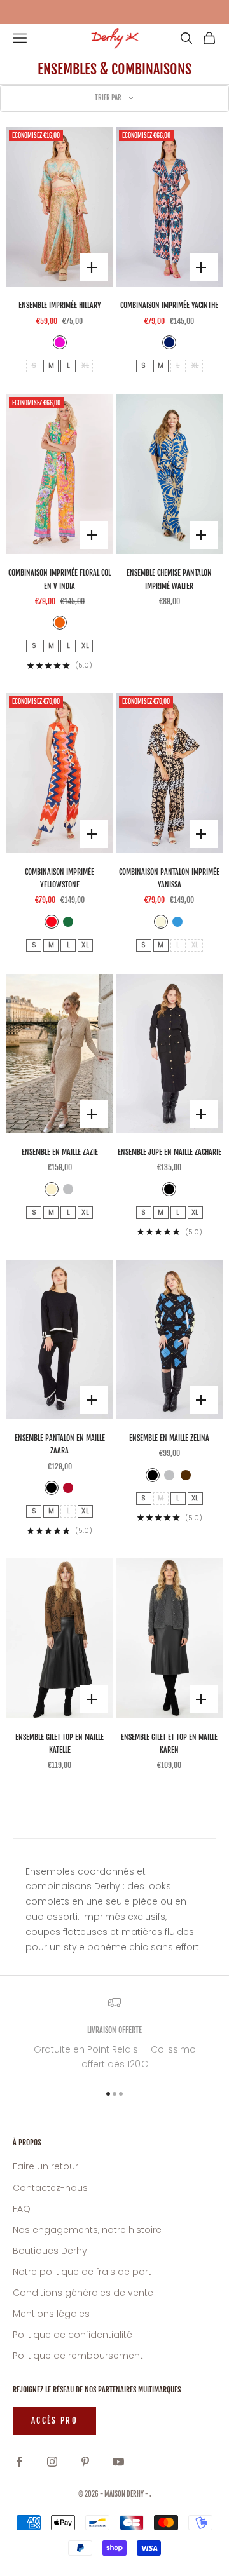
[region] (114, 2034)
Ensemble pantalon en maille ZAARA (60, 1444)
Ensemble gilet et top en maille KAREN (169, 1743)
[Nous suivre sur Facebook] (19, 2462)
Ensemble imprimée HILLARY (60, 305)
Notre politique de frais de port (82, 2272)
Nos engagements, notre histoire (87, 2230)
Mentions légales (51, 2314)
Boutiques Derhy (50, 2251)
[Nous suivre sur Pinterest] (85, 2462)
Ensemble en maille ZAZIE (60, 1152)
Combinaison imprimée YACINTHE (169, 305)
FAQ (22, 2209)
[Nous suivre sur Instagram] (52, 2462)
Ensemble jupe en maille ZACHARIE (170, 1152)
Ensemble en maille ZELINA (169, 1438)
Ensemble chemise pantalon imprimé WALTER (169, 579)
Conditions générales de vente (83, 2293)
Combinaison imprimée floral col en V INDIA (59, 579)
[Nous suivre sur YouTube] (118, 2462)
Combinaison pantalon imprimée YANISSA (169, 878)
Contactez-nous (50, 2188)
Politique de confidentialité (73, 2335)
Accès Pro (54, 2420)
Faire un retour (45, 2166)
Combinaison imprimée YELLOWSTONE (59, 878)
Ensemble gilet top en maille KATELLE (59, 1743)
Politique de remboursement (78, 2356)
